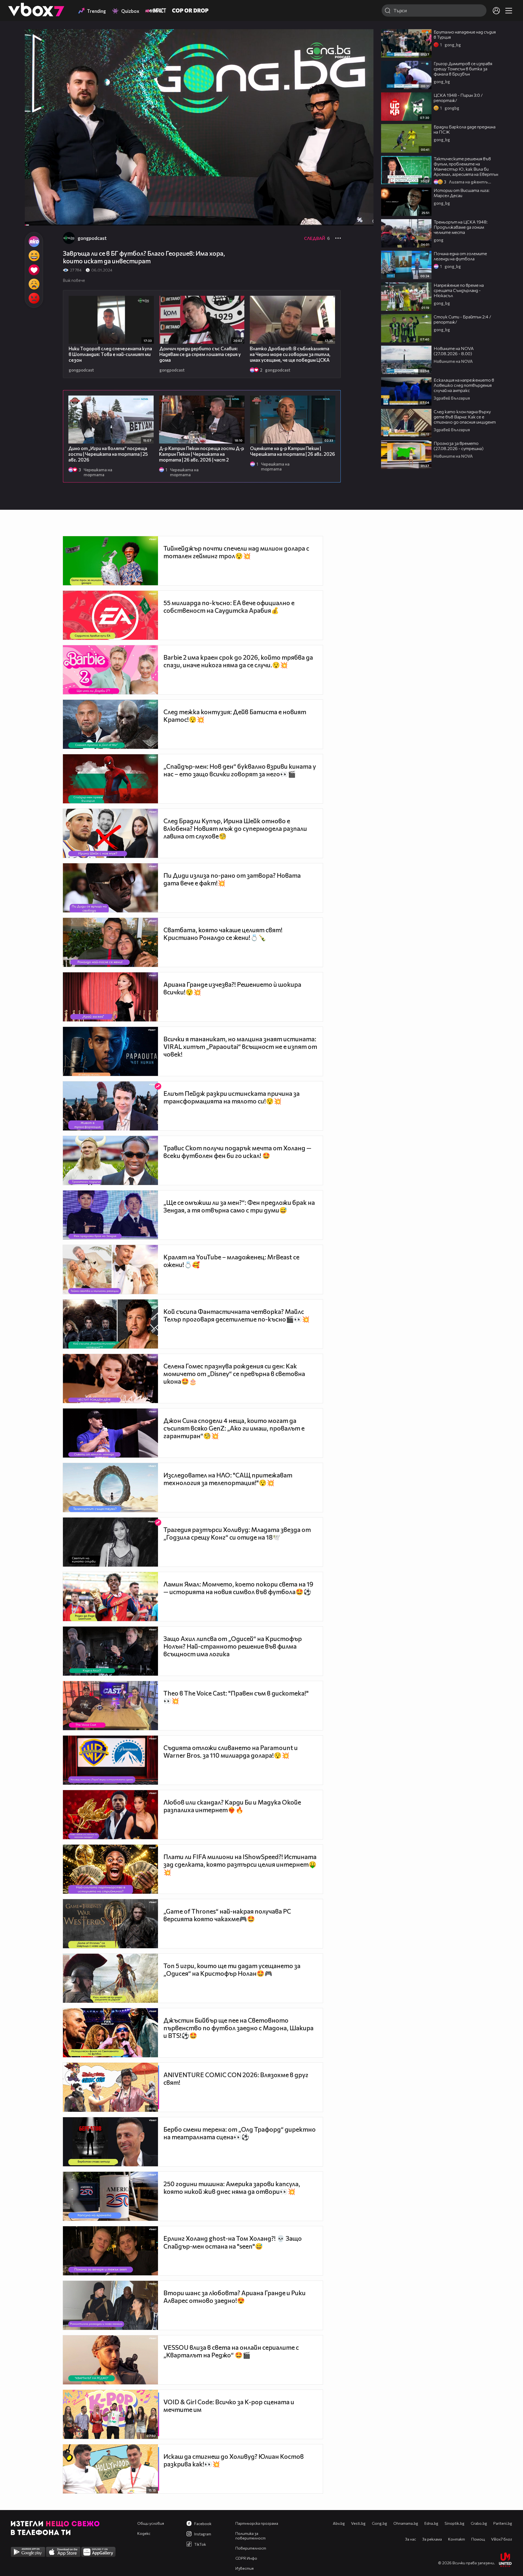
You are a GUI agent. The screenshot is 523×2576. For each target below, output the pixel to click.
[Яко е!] (34, 242)
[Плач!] (34, 284)
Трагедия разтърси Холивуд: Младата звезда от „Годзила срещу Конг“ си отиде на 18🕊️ (237, 1533)
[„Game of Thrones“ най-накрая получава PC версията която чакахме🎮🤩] (110, 1924)
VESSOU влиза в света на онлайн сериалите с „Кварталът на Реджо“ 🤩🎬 (231, 2351)
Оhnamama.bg (406, 2523)
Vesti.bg (358, 2523)
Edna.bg (431, 2523)
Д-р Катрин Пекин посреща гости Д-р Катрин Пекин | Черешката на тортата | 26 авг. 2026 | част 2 (202, 454)
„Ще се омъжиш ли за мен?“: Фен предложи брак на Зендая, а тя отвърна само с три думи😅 (239, 1206)
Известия (244, 2568)
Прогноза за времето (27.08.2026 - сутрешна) (459, 446)
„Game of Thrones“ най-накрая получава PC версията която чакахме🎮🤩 (227, 1915)
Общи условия (151, 2523)
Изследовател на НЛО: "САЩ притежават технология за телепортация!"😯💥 (228, 1479)
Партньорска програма (257, 2523)
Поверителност (251, 2548)
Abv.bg (339, 2523)
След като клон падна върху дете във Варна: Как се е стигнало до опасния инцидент (465, 417)
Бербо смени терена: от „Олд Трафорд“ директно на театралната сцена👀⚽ (240, 2133)
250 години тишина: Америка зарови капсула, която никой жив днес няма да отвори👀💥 (232, 2188)
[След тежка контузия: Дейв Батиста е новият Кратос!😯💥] (110, 724)
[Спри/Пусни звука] (45, 218)
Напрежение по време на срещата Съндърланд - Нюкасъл (459, 290)
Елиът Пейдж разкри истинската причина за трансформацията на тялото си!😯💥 (232, 1097)
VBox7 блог (502, 2539)
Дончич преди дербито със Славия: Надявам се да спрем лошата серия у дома (200, 354)
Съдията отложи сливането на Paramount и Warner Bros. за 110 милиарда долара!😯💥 (231, 1751)
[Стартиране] (34, 218)
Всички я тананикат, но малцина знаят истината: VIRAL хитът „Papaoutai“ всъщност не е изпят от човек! (240, 1046)
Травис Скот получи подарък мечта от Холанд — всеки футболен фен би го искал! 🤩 (237, 1152)
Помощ (478, 2539)
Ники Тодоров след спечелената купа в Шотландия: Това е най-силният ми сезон (110, 354)
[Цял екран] (364, 218)
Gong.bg (379, 2523)
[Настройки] (363, 39)
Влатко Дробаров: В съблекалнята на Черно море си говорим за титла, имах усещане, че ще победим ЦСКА (290, 354)
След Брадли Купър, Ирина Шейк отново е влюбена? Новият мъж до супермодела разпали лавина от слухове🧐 (235, 828)
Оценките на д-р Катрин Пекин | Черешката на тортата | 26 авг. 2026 (293, 451)
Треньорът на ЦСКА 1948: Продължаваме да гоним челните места (461, 227)
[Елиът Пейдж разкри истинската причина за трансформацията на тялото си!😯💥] (110, 1106)
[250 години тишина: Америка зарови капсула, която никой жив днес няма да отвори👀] (110, 2196)
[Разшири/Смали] (351, 218)
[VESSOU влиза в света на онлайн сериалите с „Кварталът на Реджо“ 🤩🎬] (110, 2360)
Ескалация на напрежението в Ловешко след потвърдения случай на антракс (464, 385)
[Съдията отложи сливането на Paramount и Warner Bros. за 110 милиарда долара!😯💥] (110, 1760)
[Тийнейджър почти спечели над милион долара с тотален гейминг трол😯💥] (110, 561)
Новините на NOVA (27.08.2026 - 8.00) (454, 351)
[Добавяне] (363, 51)
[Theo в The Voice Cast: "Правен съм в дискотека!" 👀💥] (110, 1706)
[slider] (33, 211)
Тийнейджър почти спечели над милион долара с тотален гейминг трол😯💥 (236, 552)
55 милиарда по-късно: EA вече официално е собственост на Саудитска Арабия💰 (229, 607)
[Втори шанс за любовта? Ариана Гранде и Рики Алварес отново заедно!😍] (110, 2305)
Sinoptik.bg (454, 2523)
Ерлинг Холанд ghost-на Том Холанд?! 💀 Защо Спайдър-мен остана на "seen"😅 (233, 2242)
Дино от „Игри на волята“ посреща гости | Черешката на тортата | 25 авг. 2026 (108, 454)
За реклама (432, 2539)
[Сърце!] (34, 270)
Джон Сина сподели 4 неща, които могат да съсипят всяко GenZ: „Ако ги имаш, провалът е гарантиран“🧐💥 (234, 1428)
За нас (411, 2539)
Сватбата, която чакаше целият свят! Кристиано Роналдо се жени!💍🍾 (223, 934)
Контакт (457, 2539)
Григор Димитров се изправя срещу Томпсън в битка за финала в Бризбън (463, 69)
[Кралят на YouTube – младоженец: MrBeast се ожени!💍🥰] (110, 1269)
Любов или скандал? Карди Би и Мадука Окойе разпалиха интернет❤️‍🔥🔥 (232, 1806)
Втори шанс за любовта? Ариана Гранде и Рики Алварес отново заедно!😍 (235, 2297)
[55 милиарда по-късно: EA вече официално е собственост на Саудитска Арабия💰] (110, 615)
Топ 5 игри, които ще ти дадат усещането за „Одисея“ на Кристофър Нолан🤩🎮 (232, 1969)
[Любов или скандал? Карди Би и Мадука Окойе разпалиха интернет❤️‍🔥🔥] (110, 1815)
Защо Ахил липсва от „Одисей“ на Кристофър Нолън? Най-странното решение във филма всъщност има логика (233, 1646)
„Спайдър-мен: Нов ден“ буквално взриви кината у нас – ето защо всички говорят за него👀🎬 (240, 770)
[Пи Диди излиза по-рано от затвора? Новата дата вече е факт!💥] (110, 888)
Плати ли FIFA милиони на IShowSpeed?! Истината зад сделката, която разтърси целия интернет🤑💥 (240, 1864)
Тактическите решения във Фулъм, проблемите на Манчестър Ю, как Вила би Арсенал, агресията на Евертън (466, 166)
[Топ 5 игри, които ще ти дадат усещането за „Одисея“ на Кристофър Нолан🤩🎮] (110, 1978)
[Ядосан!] (34, 298)
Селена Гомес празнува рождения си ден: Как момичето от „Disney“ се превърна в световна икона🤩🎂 (234, 1374)
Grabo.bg (479, 2523)
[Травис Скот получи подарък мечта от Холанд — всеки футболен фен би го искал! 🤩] (110, 1160)
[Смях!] (34, 256)
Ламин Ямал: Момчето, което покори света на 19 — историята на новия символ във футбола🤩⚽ (238, 1588)
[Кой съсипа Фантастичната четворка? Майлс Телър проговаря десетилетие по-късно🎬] (110, 1324)
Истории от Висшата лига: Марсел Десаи (462, 193)
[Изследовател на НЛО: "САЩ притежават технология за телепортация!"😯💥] (110, 1488)
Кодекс (144, 2533)
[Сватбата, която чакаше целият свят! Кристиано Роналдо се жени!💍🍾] (110, 942)
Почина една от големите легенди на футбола (460, 256)
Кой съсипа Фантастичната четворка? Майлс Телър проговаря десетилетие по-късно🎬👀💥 (237, 1315)
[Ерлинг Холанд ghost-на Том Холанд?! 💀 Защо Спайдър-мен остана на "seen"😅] (110, 2251)
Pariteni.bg (503, 2523)
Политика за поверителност (250, 2536)
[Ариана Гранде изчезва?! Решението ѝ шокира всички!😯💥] (110, 997)
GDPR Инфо (246, 2558)
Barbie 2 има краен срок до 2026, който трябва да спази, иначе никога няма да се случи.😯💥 (238, 661)
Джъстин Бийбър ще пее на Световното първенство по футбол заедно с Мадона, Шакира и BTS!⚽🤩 (238, 2028)
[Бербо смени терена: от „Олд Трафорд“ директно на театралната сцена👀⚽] (110, 2142)
